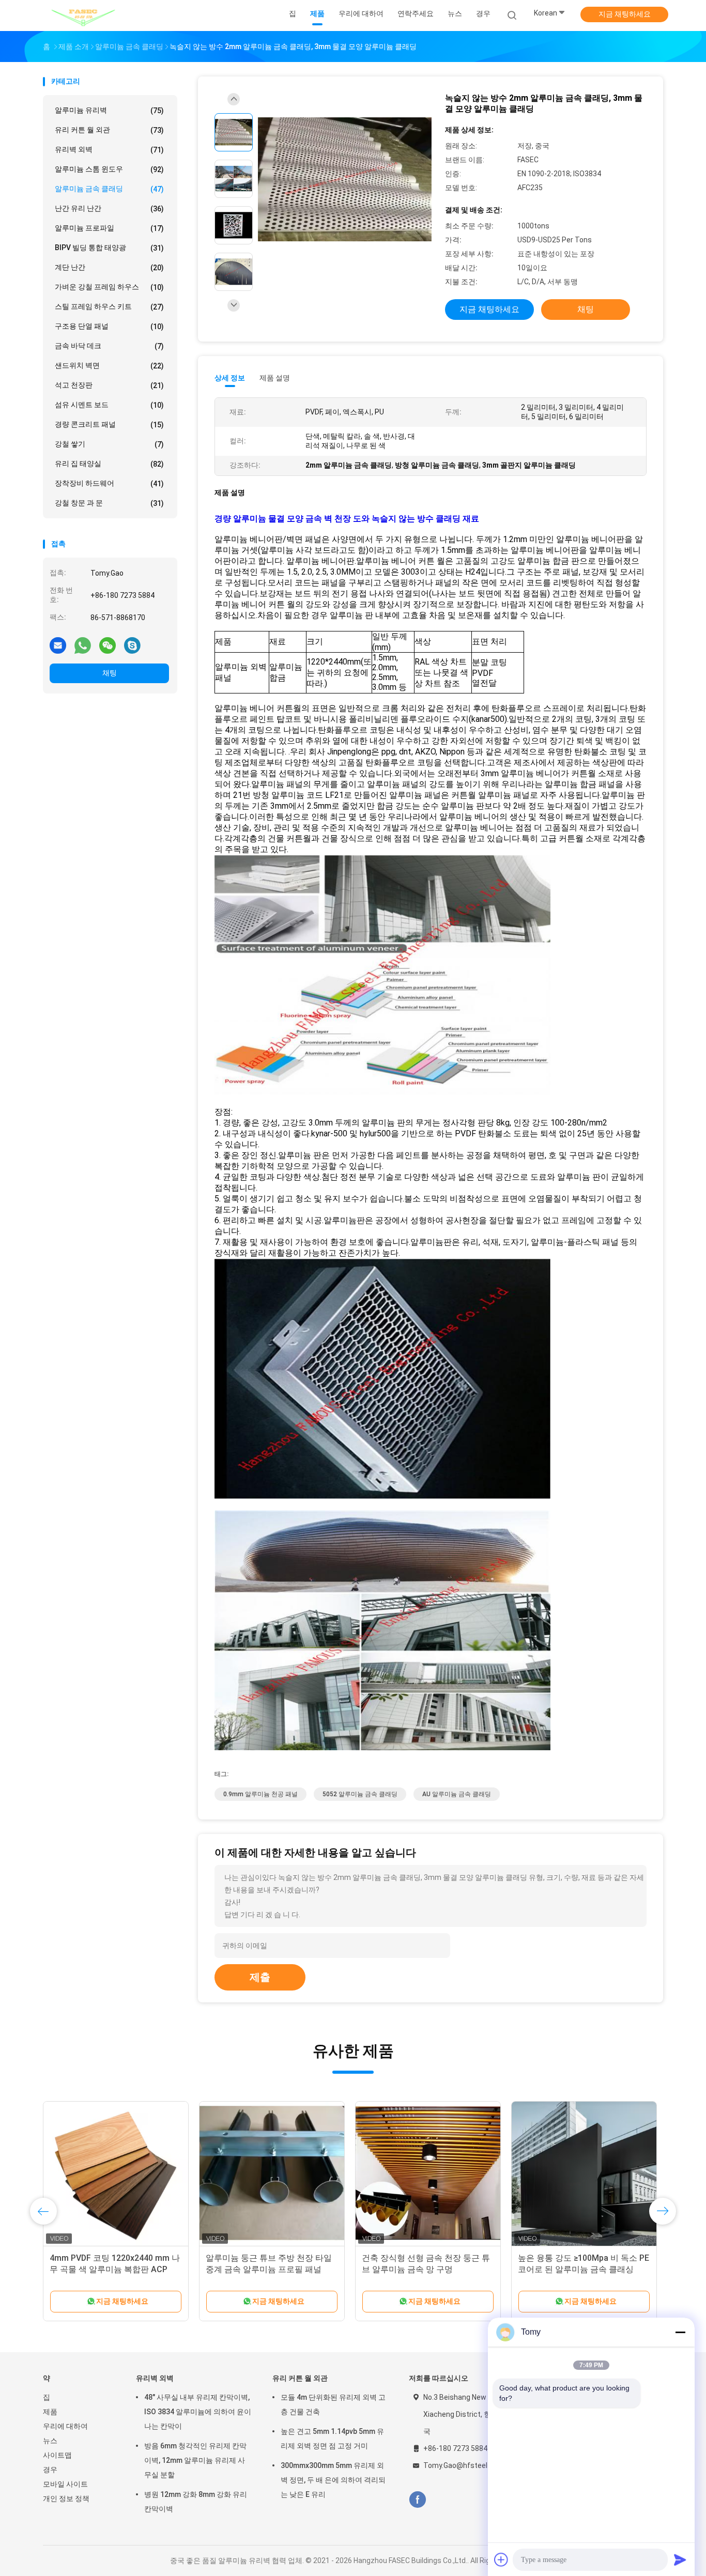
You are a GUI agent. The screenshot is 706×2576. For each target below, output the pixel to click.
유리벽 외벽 (109, 150)
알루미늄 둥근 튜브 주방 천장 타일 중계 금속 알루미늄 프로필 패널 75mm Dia (269, 2269)
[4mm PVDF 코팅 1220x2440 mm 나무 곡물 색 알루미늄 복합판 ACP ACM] (116, 2174)
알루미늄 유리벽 (109, 110)
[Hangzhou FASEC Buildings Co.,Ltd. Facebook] (417, 2500)
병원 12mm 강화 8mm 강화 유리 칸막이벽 (196, 2502)
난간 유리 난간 (109, 209)
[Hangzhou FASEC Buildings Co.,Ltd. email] (58, 645)
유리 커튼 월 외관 (109, 130)
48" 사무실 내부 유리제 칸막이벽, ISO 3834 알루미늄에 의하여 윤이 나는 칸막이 (198, 2412)
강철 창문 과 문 (109, 503)
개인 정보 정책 (66, 2498)
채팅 (110, 673)
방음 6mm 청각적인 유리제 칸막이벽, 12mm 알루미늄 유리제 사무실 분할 (195, 2460)
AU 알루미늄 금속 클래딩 (457, 1794)
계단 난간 (109, 267)
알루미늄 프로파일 (109, 228)
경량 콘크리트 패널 (109, 425)
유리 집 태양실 (109, 464)
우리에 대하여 (65, 2426)
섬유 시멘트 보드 (109, 405)
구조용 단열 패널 (109, 326)
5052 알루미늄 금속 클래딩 (360, 1794)
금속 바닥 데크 (109, 346)
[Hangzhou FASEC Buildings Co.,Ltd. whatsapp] (83, 645)
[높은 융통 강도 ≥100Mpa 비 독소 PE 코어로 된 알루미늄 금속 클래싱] (584, 2174)
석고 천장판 (109, 385)
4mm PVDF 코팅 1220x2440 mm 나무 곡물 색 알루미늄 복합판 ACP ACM (115, 2269)
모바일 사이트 (65, 2484)
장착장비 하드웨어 (109, 483)
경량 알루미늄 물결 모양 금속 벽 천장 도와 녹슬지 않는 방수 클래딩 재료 (347, 519)
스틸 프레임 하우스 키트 (109, 307)
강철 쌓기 (109, 444)
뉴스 (50, 2441)
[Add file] (501, 2559)
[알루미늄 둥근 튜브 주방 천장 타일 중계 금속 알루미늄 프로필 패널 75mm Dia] (272, 2174)
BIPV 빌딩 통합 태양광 (109, 248)
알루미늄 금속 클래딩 (109, 189)
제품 (50, 2412)
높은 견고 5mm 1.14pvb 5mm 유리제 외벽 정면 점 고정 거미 (332, 2439)
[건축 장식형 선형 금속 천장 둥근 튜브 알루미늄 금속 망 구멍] (428, 2174)
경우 (50, 2470)
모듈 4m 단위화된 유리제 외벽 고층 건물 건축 (333, 2404)
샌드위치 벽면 (109, 366)
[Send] (680, 2559)
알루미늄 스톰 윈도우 (109, 169)
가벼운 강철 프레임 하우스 (109, 287)
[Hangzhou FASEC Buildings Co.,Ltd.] (83, 16)
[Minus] (680, 2332)
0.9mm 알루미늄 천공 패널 (260, 1794)
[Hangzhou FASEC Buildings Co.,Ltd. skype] (132, 645)
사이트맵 (57, 2455)
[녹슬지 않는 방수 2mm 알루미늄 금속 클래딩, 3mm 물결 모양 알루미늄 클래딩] (345, 180)
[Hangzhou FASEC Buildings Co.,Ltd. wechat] (108, 645)
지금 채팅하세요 (625, 14)
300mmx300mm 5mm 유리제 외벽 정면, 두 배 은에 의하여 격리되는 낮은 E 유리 (333, 2480)
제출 (260, 1977)
